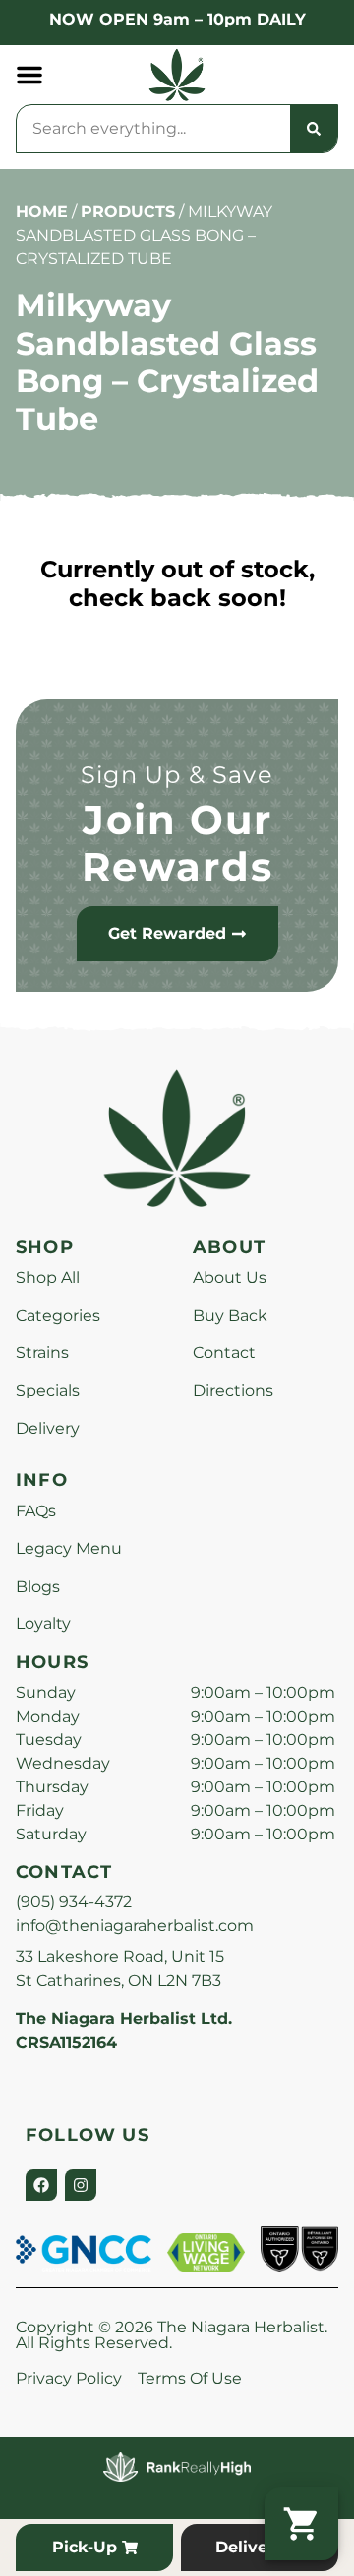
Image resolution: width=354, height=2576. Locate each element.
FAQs (36, 1511)
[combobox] (153, 129)
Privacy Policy (69, 2378)
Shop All (48, 1277)
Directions (233, 1390)
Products (128, 212)
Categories (58, 1315)
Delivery (48, 1428)
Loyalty (43, 1624)
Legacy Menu (69, 1548)
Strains (42, 1353)
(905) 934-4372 (74, 1902)
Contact (224, 1353)
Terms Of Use (190, 2378)
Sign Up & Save (177, 774)
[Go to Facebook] (41, 2185)
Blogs (38, 1587)
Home (42, 212)
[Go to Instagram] (81, 2185)
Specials (48, 1390)
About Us (230, 1277)
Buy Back (230, 1315)
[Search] (314, 129)
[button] (29, 75)
